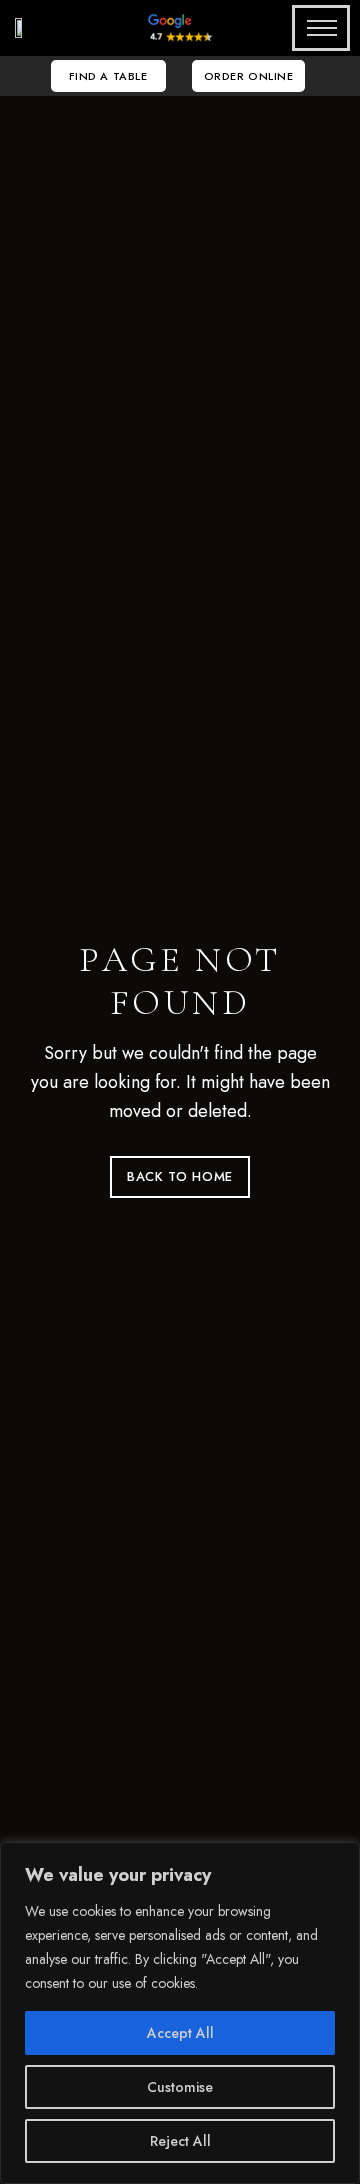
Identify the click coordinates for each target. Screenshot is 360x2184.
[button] (108, 76)
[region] (180, 2013)
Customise (180, 2087)
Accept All (180, 2033)
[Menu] (315, 28)
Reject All (180, 2141)
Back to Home (180, 1176)
